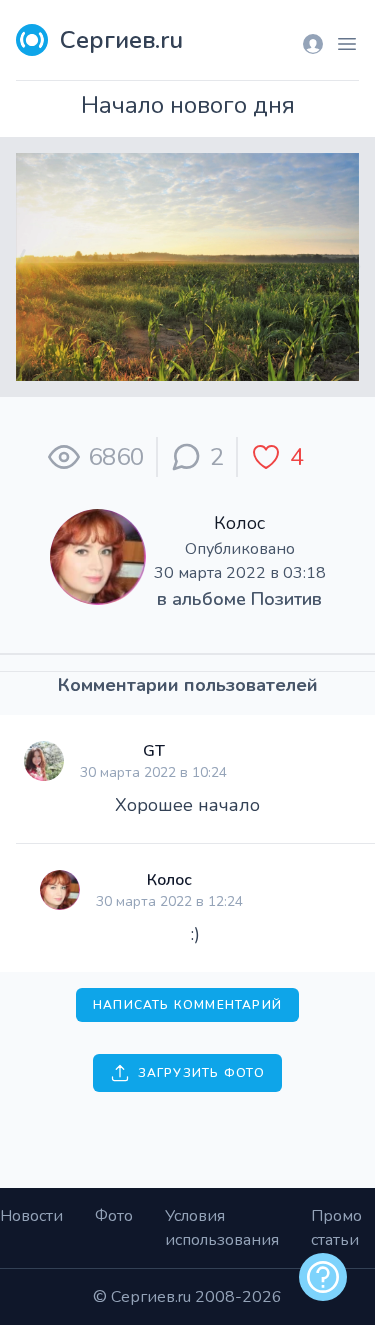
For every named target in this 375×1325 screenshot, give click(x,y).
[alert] (323, 1277)
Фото (114, 1216)
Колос (239, 523)
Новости (31, 1216)
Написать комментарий (187, 1005)
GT (154, 751)
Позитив (286, 599)
